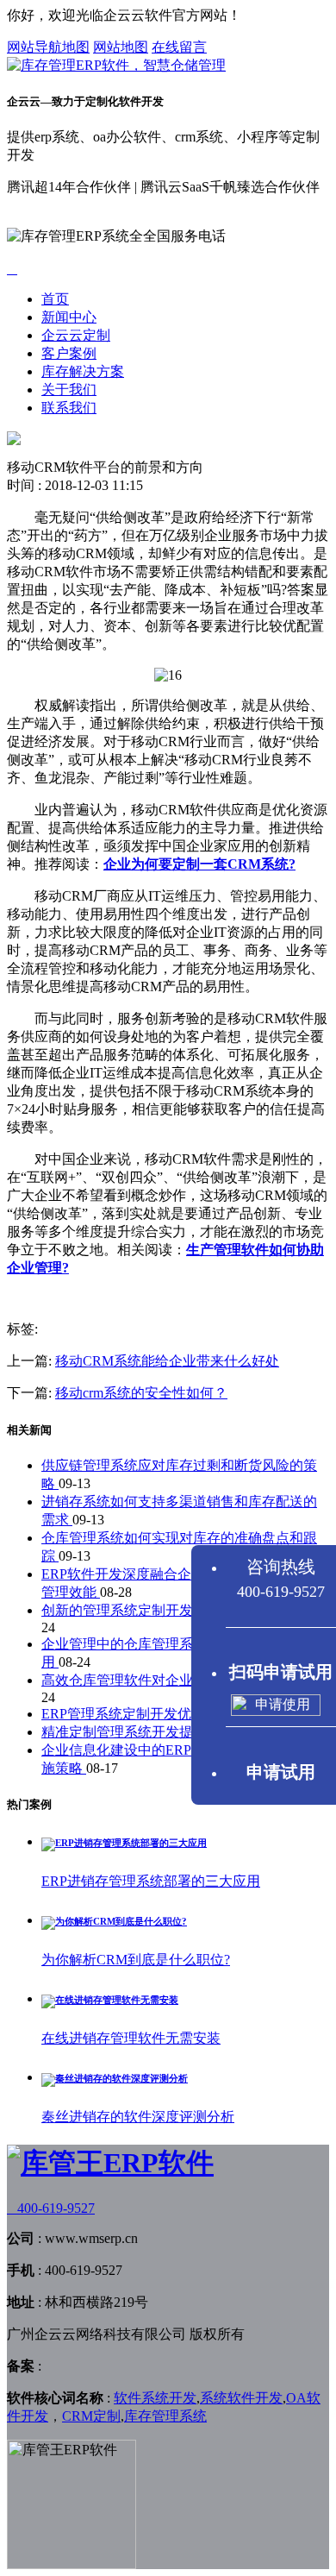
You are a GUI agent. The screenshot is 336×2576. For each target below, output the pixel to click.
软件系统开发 (155, 2398)
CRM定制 (91, 2416)
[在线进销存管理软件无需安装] (110, 2000)
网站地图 (121, 47)
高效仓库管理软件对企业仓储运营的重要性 (174, 1680)
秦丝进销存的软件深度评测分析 (138, 2117)
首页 (55, 299)
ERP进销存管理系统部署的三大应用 (151, 1881)
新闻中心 (69, 317)
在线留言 (179, 47)
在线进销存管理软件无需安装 (131, 2038)
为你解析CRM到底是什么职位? (136, 1960)
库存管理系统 (165, 2416)
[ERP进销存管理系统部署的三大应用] (124, 1843)
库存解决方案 (83, 371)
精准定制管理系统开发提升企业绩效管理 (167, 1732)
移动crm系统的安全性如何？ (141, 1393)
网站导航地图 (48, 47)
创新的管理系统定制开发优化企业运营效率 (174, 1610)
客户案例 (69, 353)
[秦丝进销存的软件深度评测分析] (115, 2078)
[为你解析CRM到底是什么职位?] (114, 1921)
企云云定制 (76, 335)
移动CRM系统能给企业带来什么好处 (167, 1361)
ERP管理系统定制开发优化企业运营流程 (166, 1714)
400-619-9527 (51, 2208)
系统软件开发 (241, 2398)
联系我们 (69, 408)
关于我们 (69, 390)
